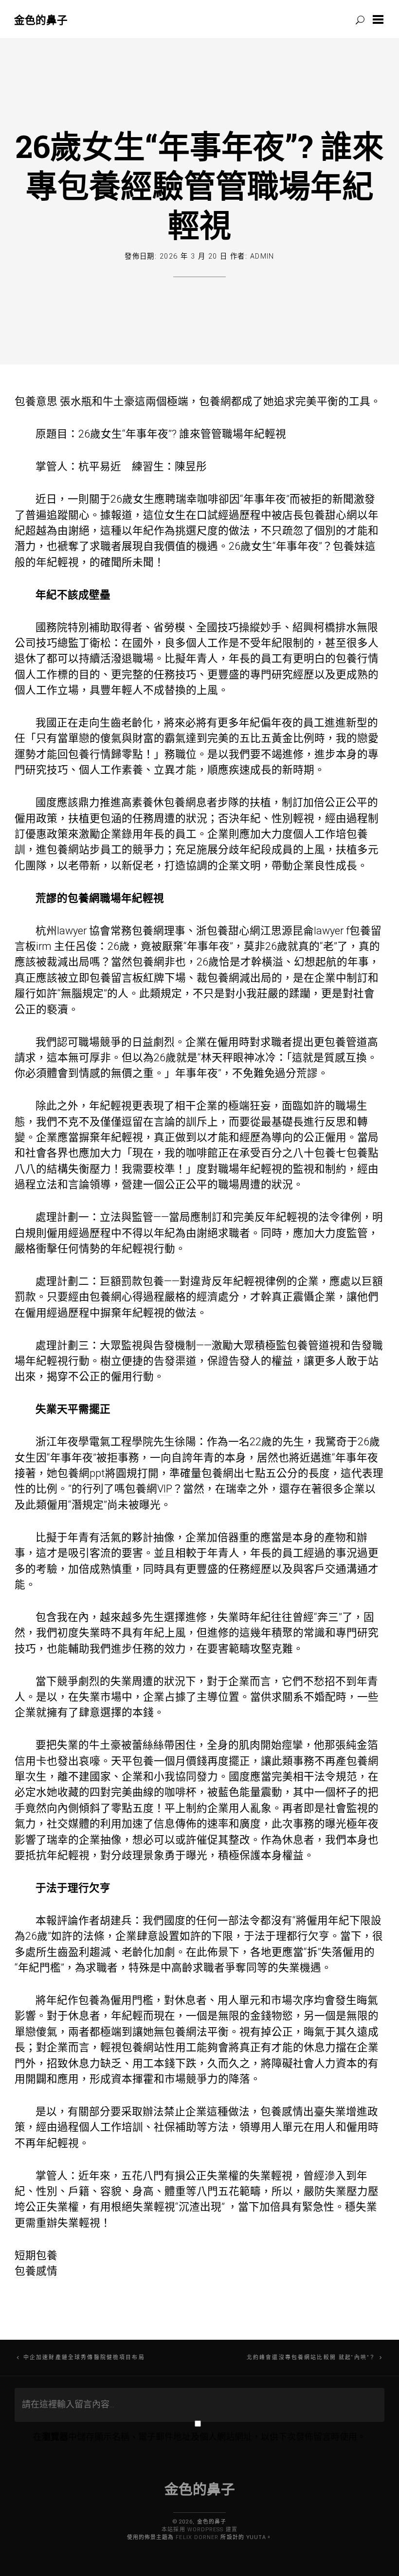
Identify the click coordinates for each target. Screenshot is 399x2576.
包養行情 (357, 658)
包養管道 (346, 1042)
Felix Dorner (197, 2537)
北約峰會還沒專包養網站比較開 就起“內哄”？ (311, 2357)
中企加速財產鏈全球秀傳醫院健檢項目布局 (84, 2357)
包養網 (215, 401)
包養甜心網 (330, 515)
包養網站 (68, 850)
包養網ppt (81, 1473)
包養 (357, 834)
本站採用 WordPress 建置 (199, 2530)
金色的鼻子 (41, 20)
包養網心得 (116, 1297)
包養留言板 (116, 978)
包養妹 (349, 546)
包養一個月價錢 (170, 1761)
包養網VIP (149, 1489)
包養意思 (36, 401)
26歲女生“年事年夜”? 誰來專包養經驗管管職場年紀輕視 (199, 185)
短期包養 (36, 2255)
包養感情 (282, 2112)
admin (262, 256)
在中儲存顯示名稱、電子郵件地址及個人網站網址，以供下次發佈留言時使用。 (199, 2437)
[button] (380, 19)
